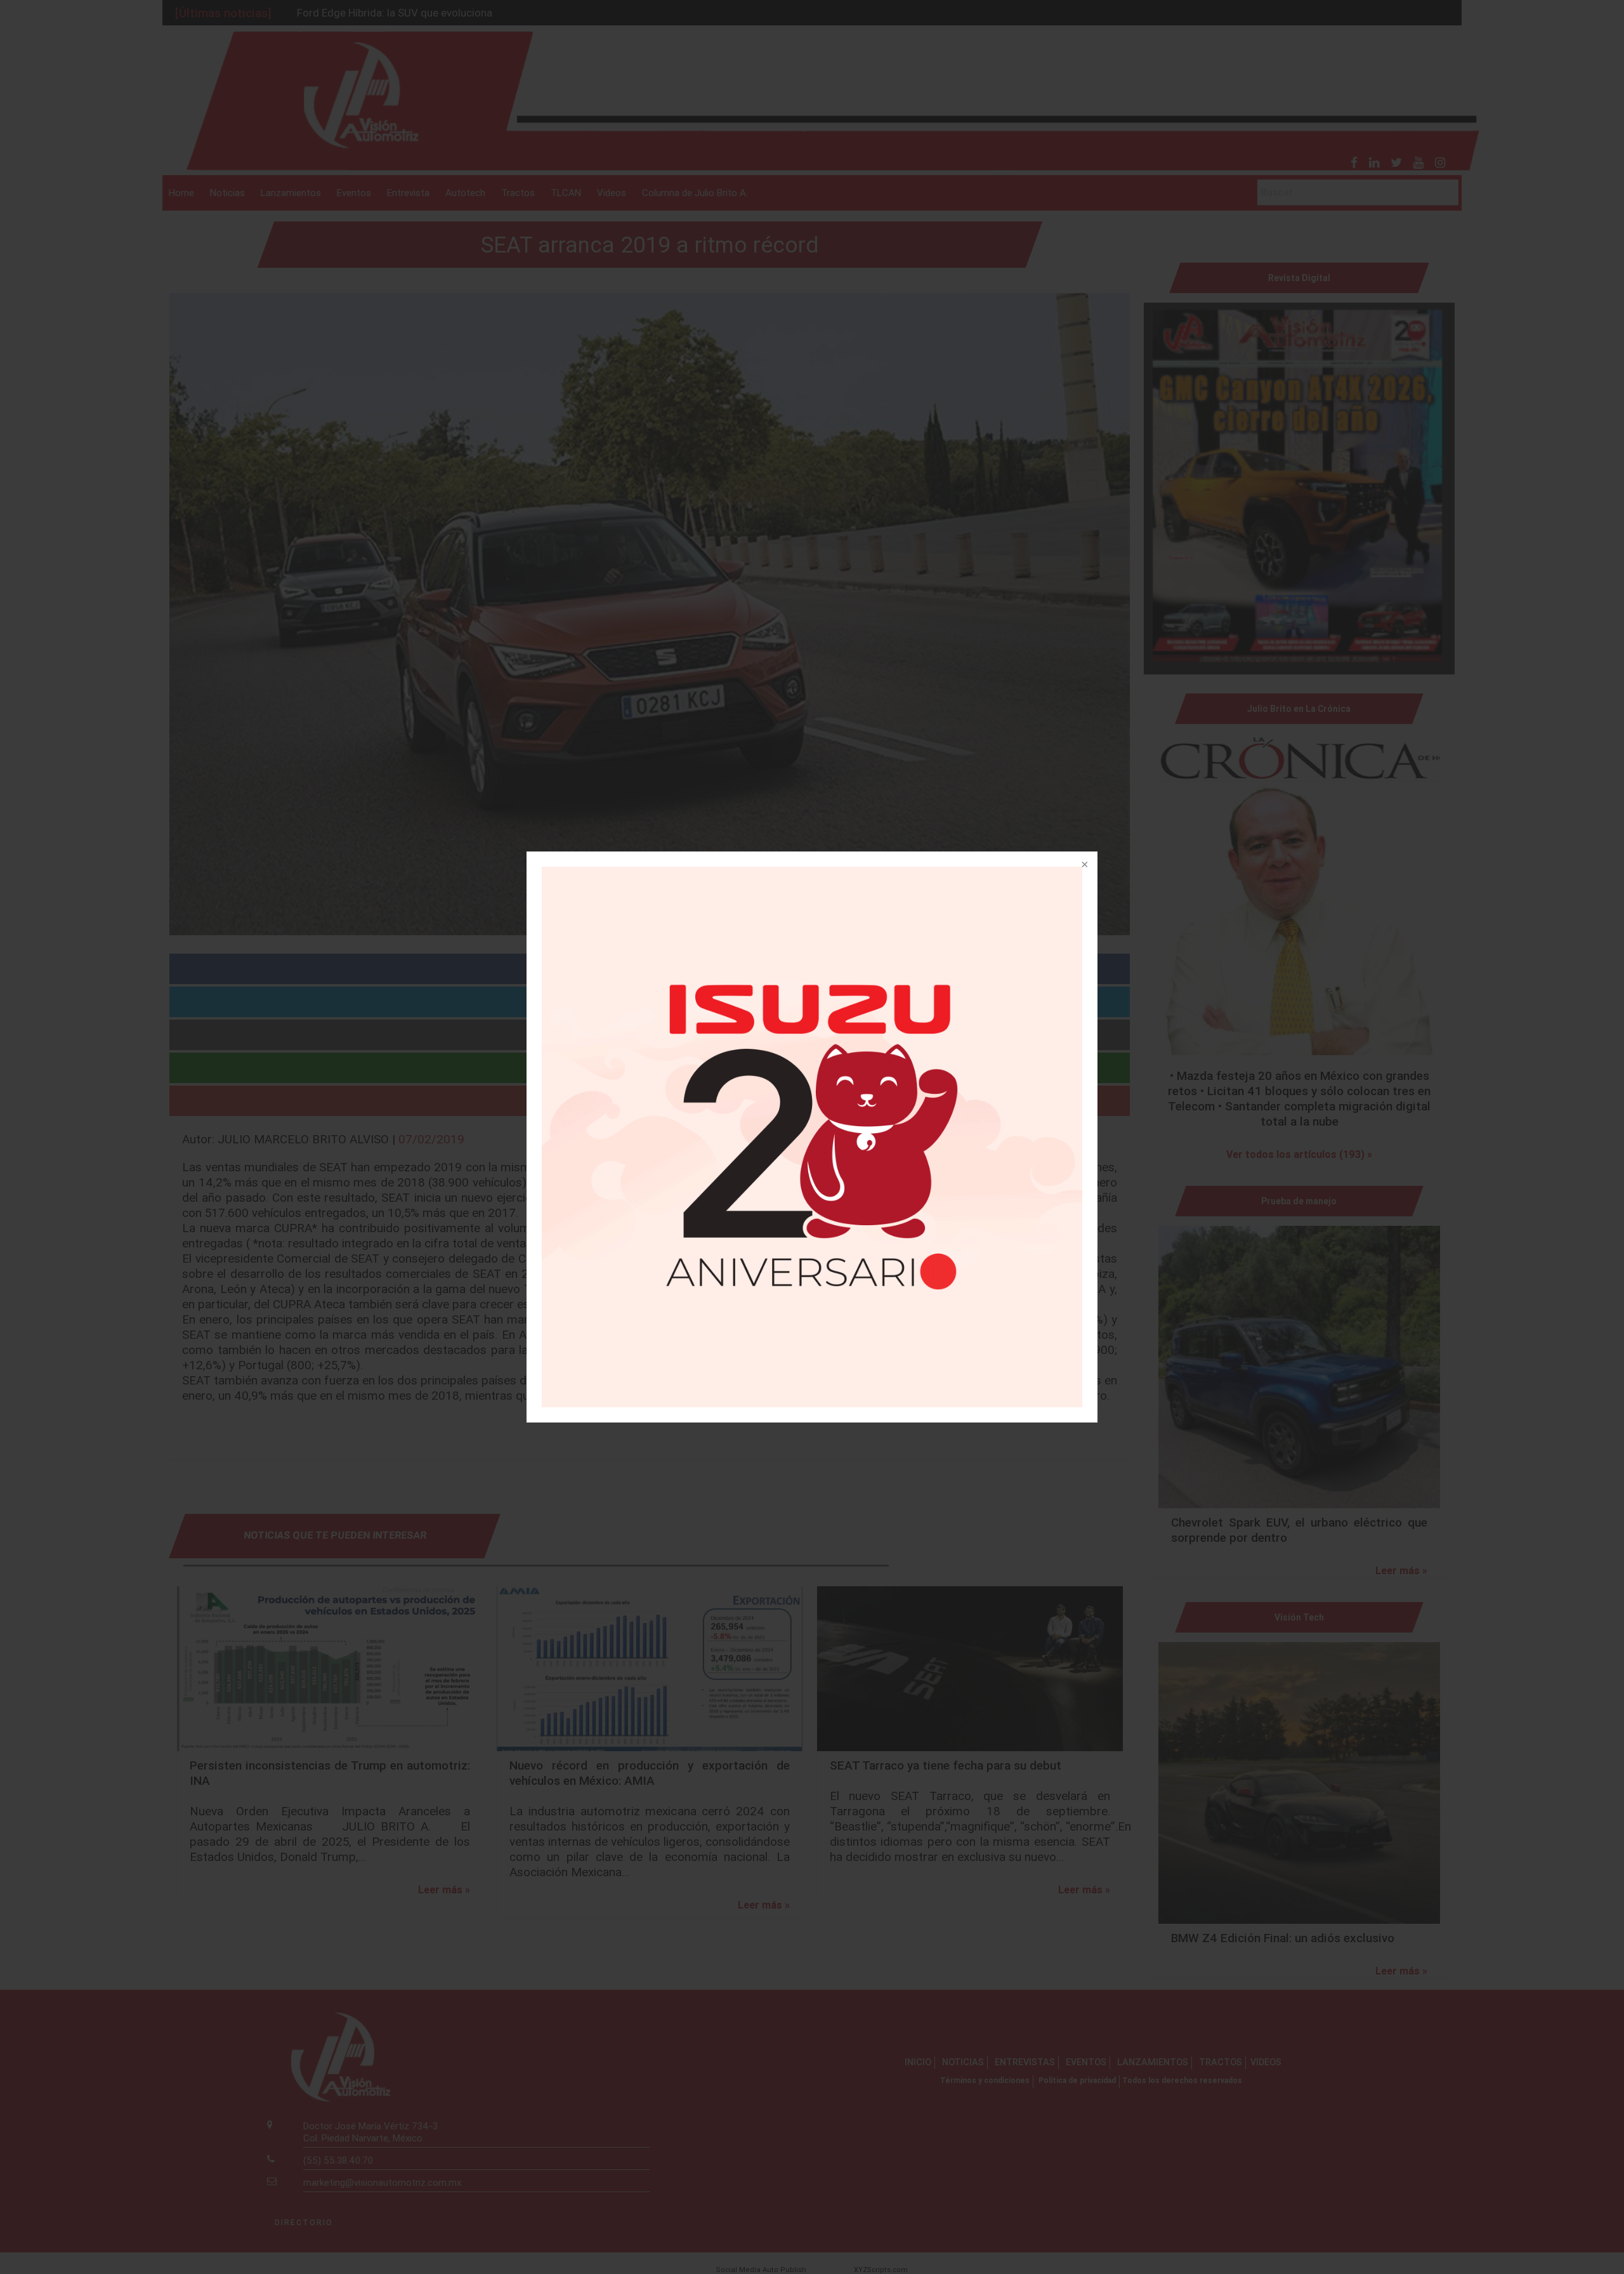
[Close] (1084, 865)
